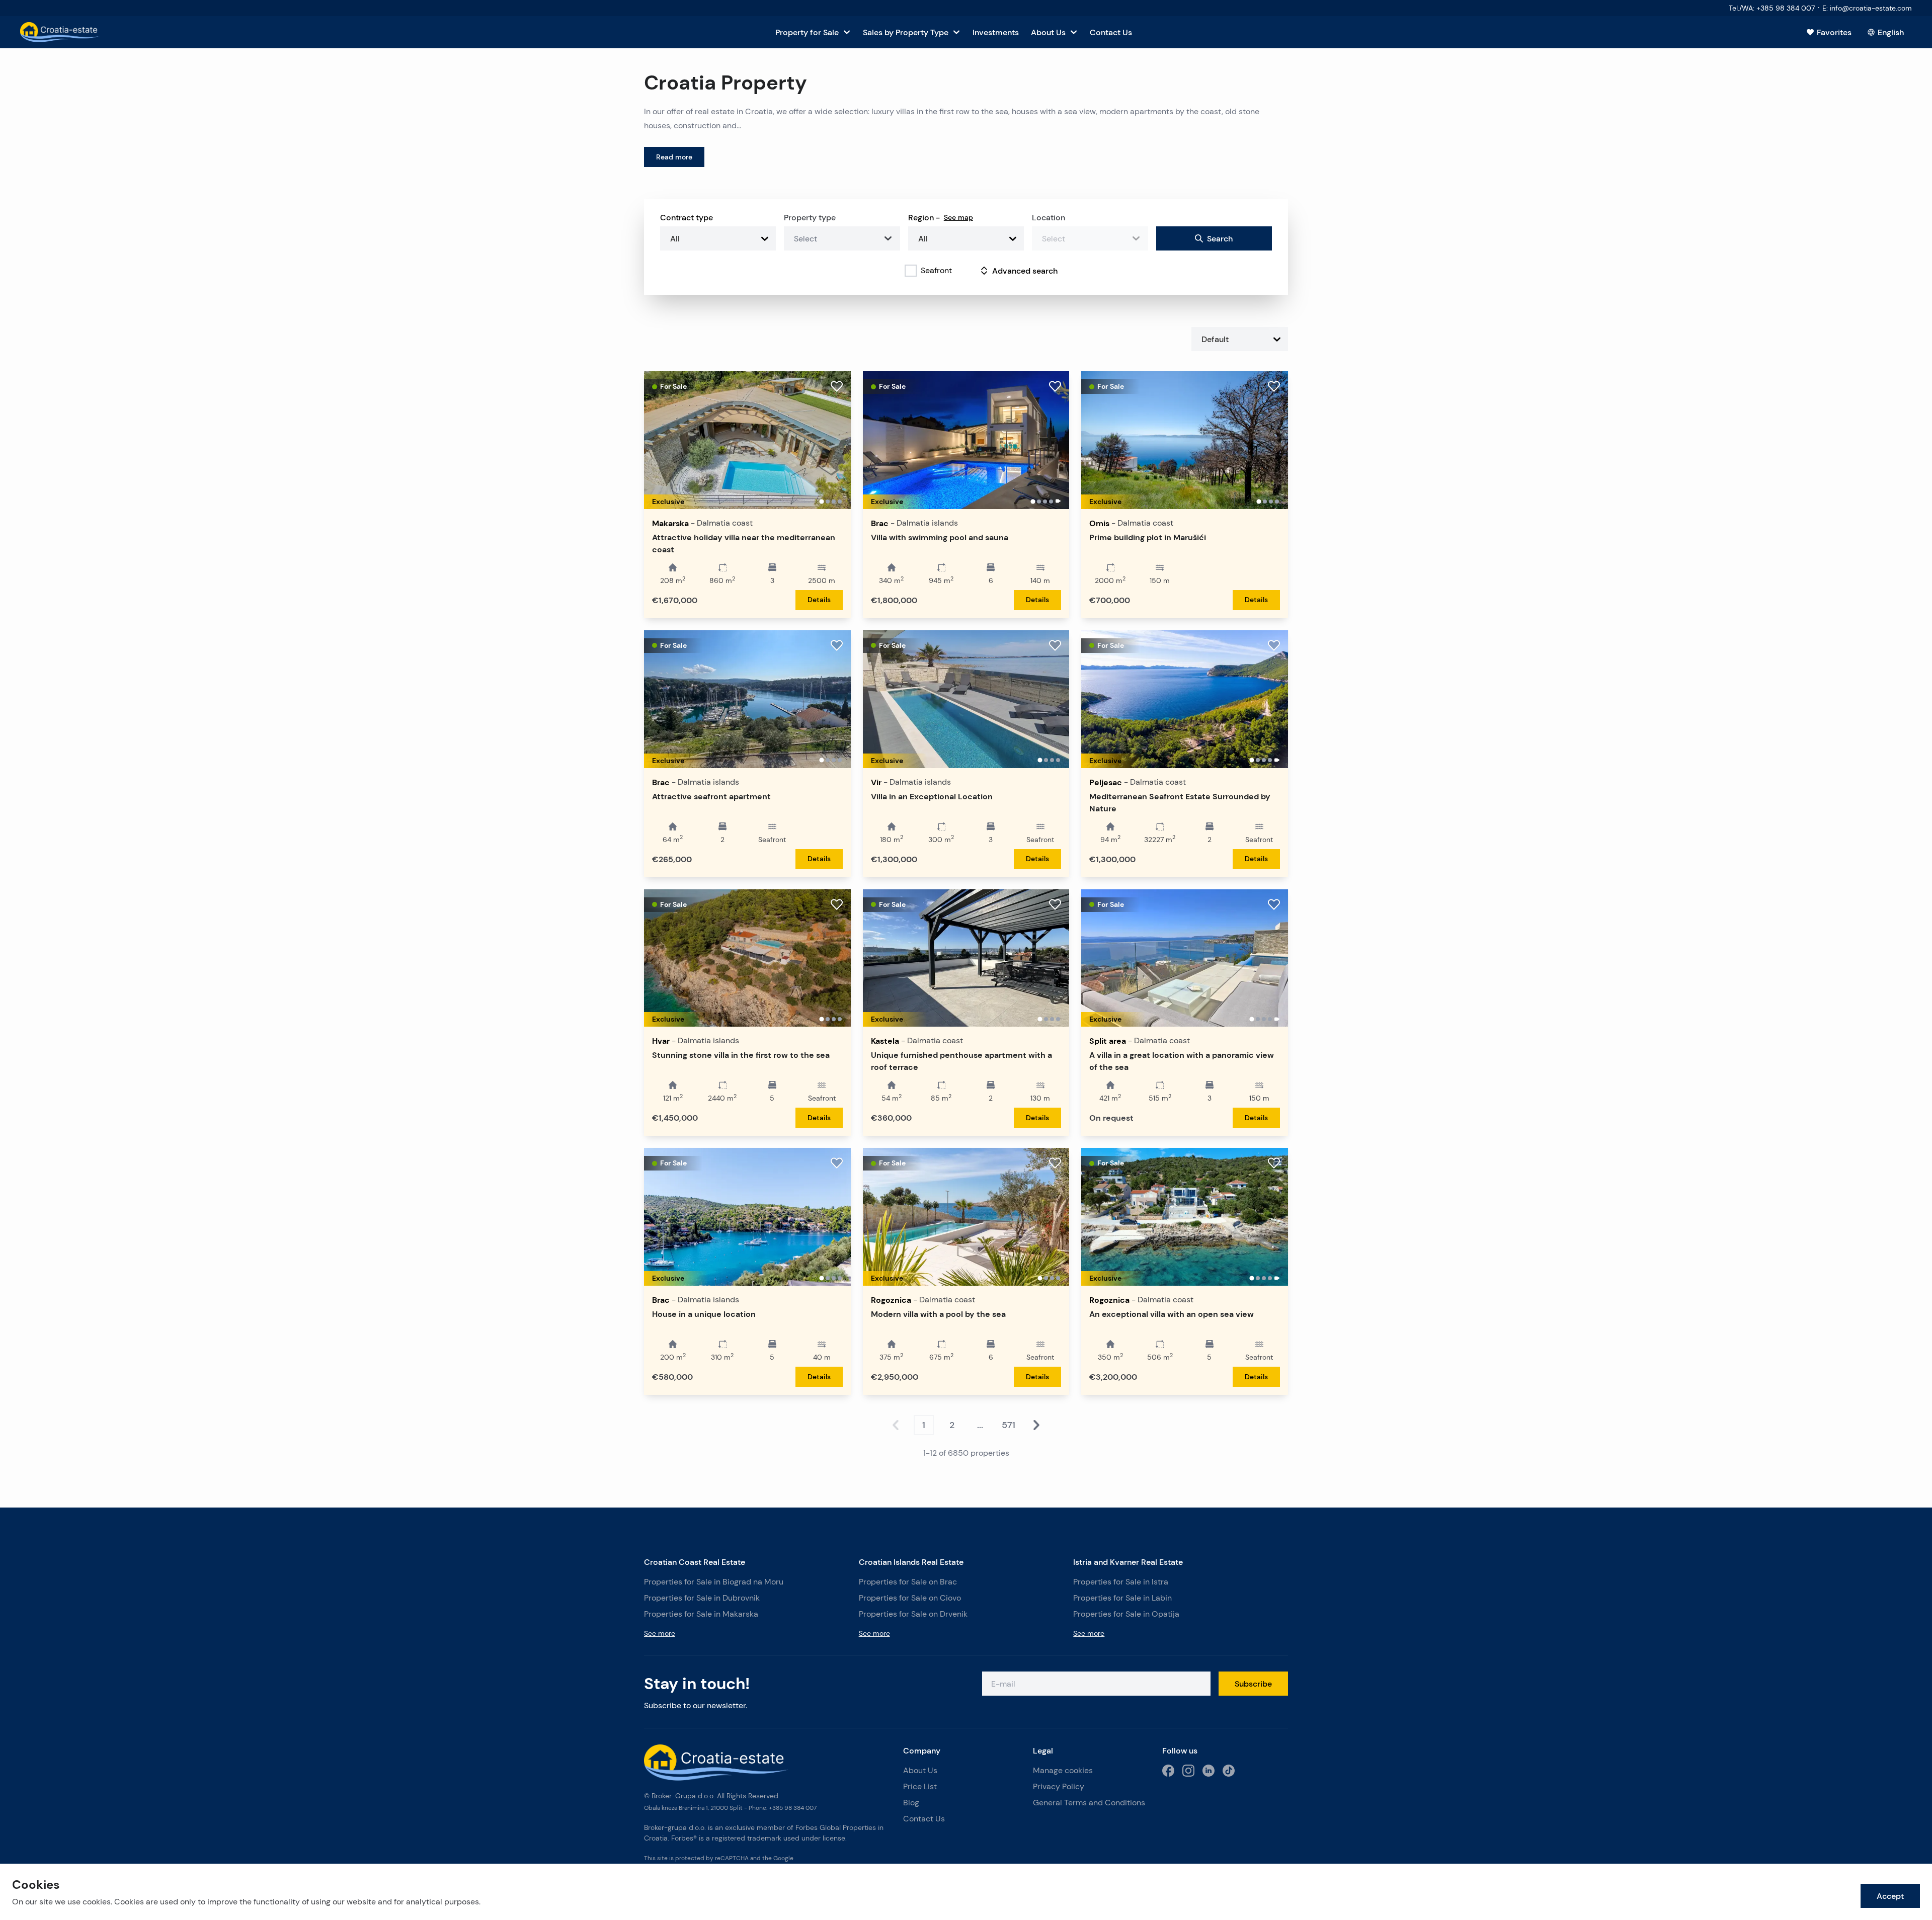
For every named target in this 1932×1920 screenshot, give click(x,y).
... (980, 1425)
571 (1009, 1425)
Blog (911, 1803)
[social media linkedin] (1209, 1771)
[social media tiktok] (1229, 1771)
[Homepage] (60, 32)
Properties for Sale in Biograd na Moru (714, 1582)
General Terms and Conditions (1089, 1803)
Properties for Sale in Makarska (701, 1614)
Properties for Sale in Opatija (1126, 1614)
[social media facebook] (1168, 1771)
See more (660, 1633)
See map (958, 217)
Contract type (687, 217)
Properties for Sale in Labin (1122, 1598)
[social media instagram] (1188, 1771)
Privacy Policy (1059, 1786)
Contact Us (924, 1819)
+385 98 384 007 (793, 1808)
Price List (920, 1786)
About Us (920, 1770)
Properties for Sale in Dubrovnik (702, 1598)
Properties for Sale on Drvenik (913, 1614)
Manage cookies (1063, 1770)
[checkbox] (911, 271)
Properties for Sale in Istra (1121, 1582)
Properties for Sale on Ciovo (910, 1598)
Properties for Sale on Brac (908, 1582)
